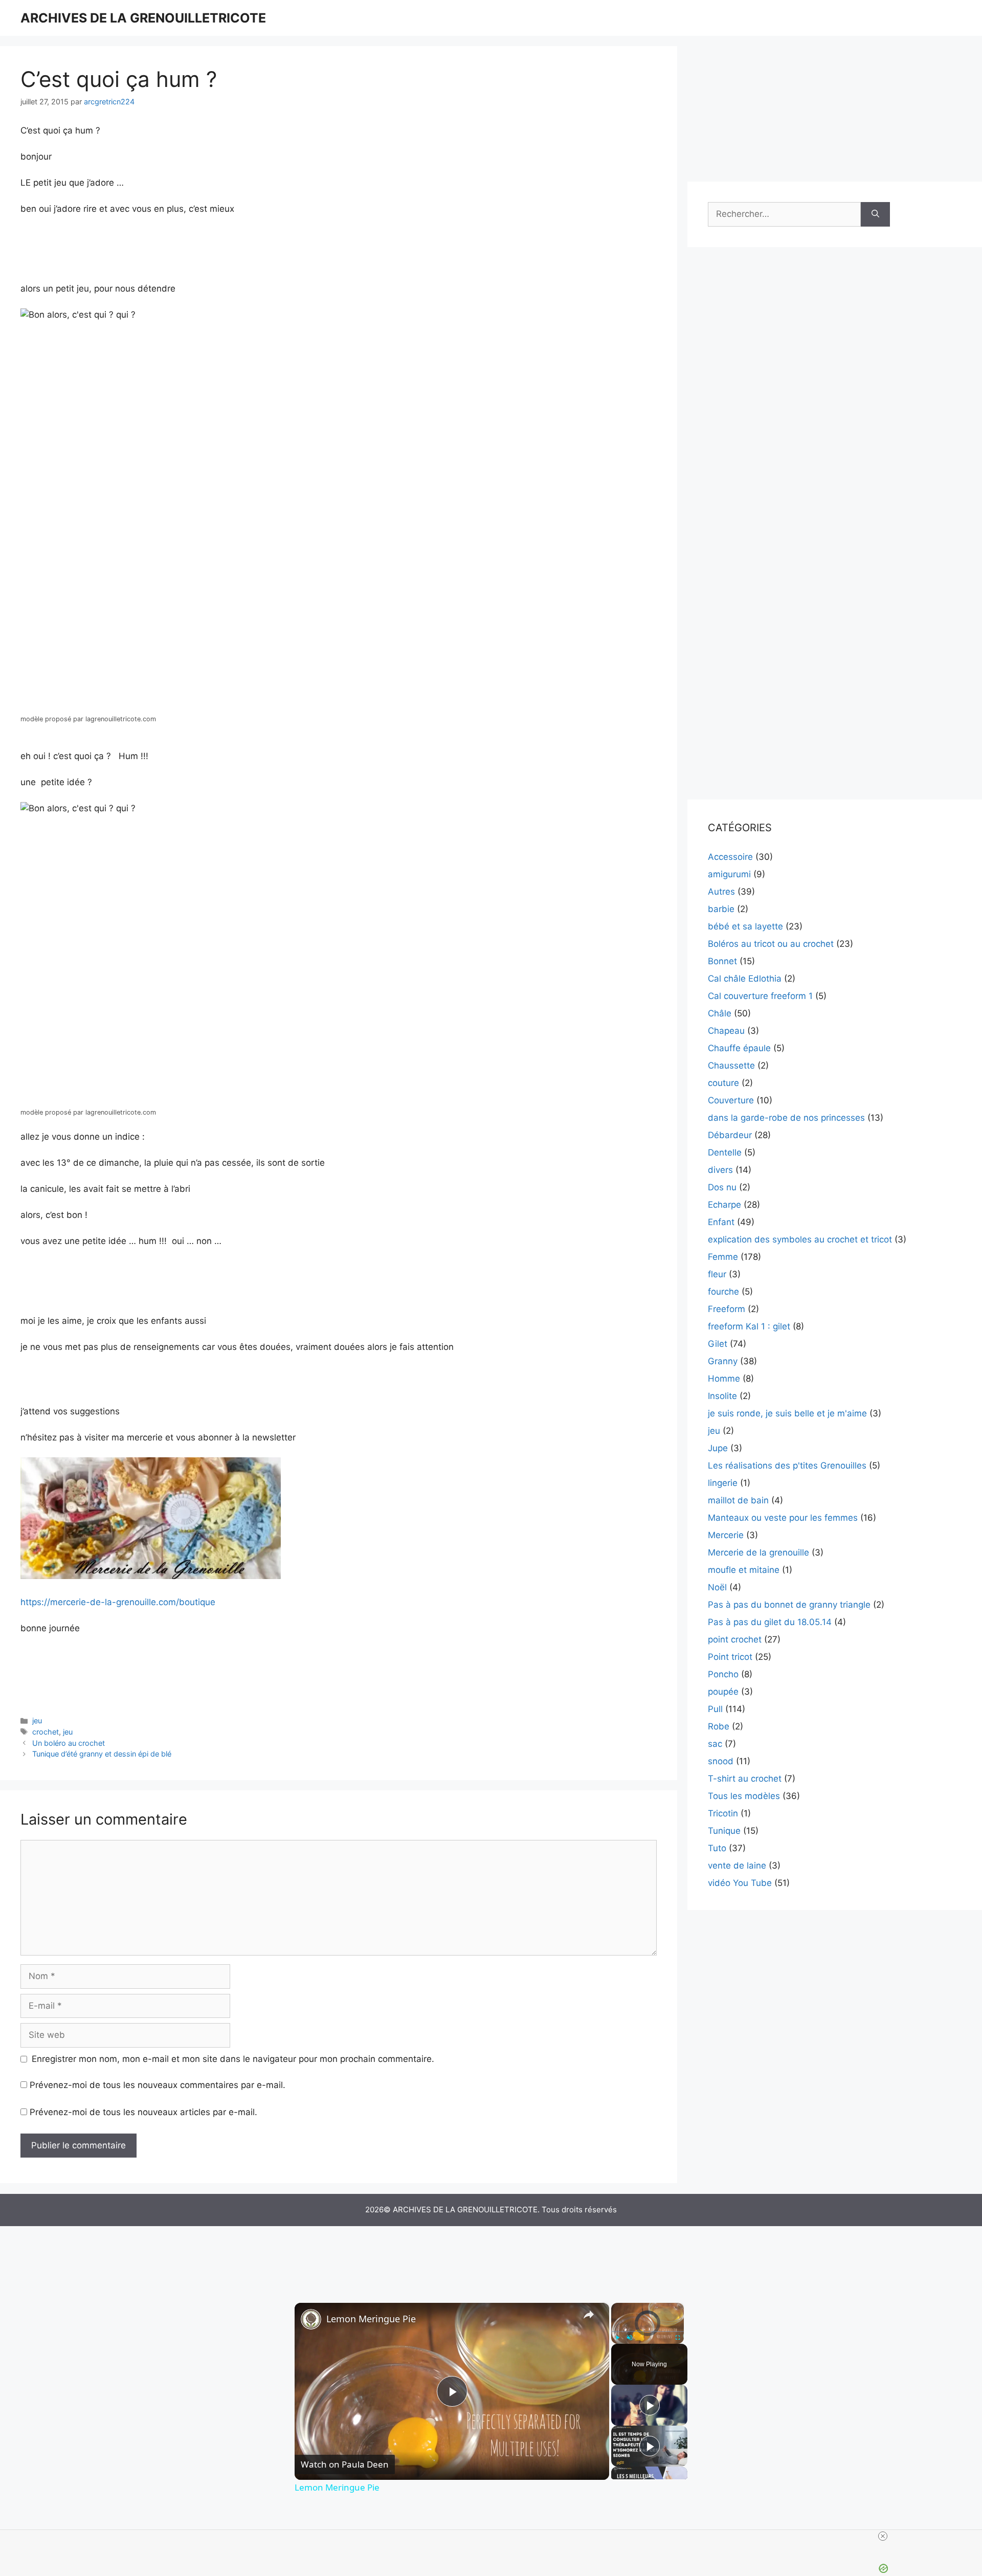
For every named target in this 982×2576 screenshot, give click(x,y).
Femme (723, 1257)
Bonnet (722, 961)
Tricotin (723, 1813)
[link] (311, 2319)
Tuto (717, 1848)
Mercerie (726, 1535)
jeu (37, 1720)
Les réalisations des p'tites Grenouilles (787, 1465)
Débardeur (730, 1135)
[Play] (617, 2337)
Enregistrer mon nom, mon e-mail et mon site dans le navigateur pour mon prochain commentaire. (233, 2059)
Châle (720, 1013)
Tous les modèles (744, 1796)
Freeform (727, 1309)
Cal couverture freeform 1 (760, 996)
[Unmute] (630, 2337)
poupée (723, 1692)
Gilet (718, 1344)
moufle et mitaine (744, 1570)
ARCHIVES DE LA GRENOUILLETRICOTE (143, 18)
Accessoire (730, 857)
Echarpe (724, 1205)
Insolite (722, 1396)
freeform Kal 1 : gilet (749, 1326)
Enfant (721, 1222)
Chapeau (726, 1031)
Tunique (724, 1831)
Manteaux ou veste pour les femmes (783, 1518)
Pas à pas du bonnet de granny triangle (789, 1605)
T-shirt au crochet (745, 1779)
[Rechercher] (875, 214)
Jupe (718, 1448)
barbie (721, 909)
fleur (717, 1274)
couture (723, 1083)
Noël (717, 1587)
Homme (724, 1379)
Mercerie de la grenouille (758, 1552)
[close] (883, 2536)
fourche (723, 1292)
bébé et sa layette (745, 926)
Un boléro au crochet (69, 1743)
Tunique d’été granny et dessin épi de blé (102, 1754)
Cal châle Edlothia (745, 979)
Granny (723, 1361)
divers (720, 1170)
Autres (721, 892)
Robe (719, 1726)
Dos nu (722, 1187)
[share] (589, 2314)
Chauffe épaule (739, 1048)
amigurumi (729, 874)
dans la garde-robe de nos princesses (786, 1118)
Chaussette (731, 1065)
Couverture (731, 1100)
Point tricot (730, 1657)
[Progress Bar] (648, 2331)
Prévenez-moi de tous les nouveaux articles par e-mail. (143, 2112)
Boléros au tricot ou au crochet (771, 944)
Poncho (723, 1674)
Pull (715, 1709)
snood (721, 1761)
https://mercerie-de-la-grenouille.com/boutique (118, 1602)
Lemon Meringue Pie (371, 2319)
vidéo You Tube (740, 1883)
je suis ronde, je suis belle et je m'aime (787, 1413)
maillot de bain (738, 1500)
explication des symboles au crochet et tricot (800, 1239)
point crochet (735, 1639)
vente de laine (737, 1866)
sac (715, 1744)
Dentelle (725, 1152)
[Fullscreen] (678, 2337)
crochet (46, 1732)
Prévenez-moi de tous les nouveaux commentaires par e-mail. (158, 2085)
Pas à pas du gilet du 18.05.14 (770, 1622)
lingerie (723, 1483)
